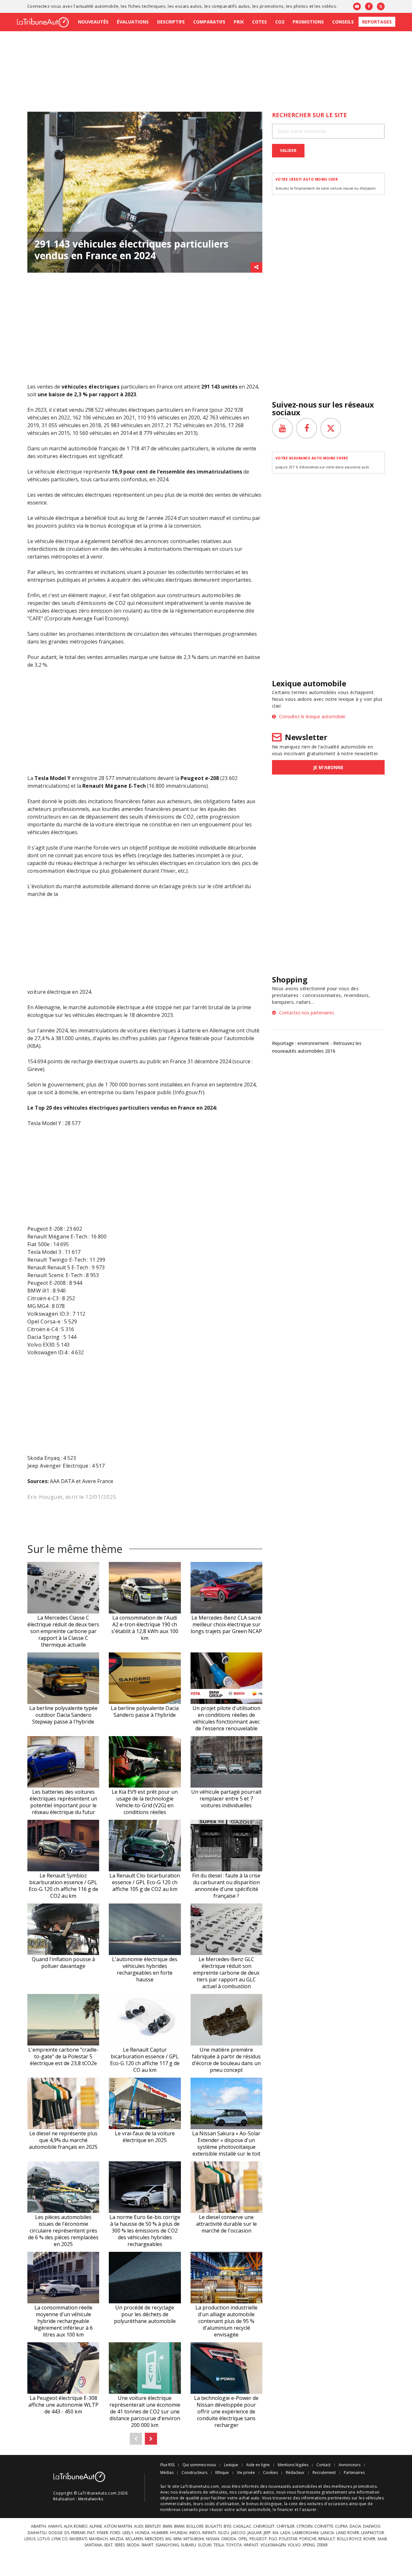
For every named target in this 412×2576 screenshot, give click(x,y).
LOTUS (43, 2539)
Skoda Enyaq (43, 1458)
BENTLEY (153, 2526)
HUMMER (160, 2533)
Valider (288, 150)
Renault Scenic (46, 1275)
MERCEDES (154, 2539)
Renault (37, 1236)
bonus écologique (113, 526)
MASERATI (78, 2539)
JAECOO (238, 2533)
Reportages (377, 22)
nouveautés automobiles (293, 2486)
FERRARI (78, 2533)
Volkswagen (43, 1314)
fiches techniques (147, 6)
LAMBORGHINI (305, 2533)
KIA (276, 2533)
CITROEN (304, 2526)
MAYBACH (98, 2539)
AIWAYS (55, 2526)
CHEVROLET (264, 2526)
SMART (147, 2545)
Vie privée (246, 2473)
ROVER (369, 2539)
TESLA (219, 2545)
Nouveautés (93, 22)
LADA (285, 2533)
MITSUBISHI (194, 2539)
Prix (239, 22)
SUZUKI (205, 2545)
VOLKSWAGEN (273, 2545)
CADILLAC (242, 2526)
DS (67, 2533)
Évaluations (133, 22)
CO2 (280, 22)
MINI (178, 2539)
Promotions (308, 22)
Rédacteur (295, 2473)
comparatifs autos (231, 6)
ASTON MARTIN (118, 2526)
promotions (272, 6)
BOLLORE (195, 2526)
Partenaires (354, 2473)
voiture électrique (118, 824)
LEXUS (30, 2539)
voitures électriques (62, 456)
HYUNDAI (179, 2533)
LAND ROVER (348, 2533)
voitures (138, 1030)
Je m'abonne (328, 767)
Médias (167, 2473)
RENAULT (327, 2539)
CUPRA (341, 2526)
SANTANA (93, 2545)
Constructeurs (194, 2473)
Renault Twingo (48, 1260)
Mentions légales (293, 2465)
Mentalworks (91, 2499)
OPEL (243, 2539)
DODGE (56, 2533)
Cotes (259, 22)
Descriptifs (171, 22)
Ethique (222, 2473)
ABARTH (38, 2526)
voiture (37, 992)
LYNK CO (60, 2539)
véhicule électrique (58, 472)
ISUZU (224, 2533)
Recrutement (324, 2473)
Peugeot (192, 778)
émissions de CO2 (103, 603)
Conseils (343, 22)
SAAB (382, 2539)
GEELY (128, 2533)
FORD (115, 2533)
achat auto (249, 2498)
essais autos (189, 6)
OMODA (229, 2539)
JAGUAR (255, 2533)
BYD (228, 2526)
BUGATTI (214, 2526)
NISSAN (213, 2539)
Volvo (34, 1345)
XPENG (309, 2545)
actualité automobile (97, 6)
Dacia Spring (44, 1337)
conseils (190, 2510)
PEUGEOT (258, 2539)
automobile (83, 448)
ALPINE (96, 2526)
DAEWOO (372, 2526)
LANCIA (327, 2533)
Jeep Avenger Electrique (58, 1466)
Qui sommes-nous (199, 2465)
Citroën (37, 1298)
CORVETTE (324, 2526)
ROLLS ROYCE (349, 2539)
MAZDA (117, 2539)
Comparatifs (209, 22)
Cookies (270, 2473)
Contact (323, 2465)
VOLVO (294, 2545)
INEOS (195, 2533)
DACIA (355, 2526)
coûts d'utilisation (222, 2504)
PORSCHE (308, 2539)
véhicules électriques (90, 387)
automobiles (218, 595)
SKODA (133, 2545)
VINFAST (251, 2545)
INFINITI (209, 2533)
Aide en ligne (258, 2465)
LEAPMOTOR (373, 2533)
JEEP (267, 2533)
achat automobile (253, 2510)
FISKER (103, 2533)
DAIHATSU (37, 2533)
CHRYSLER (286, 2526)
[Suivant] (151, 2439)
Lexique (231, 2465)
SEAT (108, 2545)
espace (147, 1092)
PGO (273, 2539)
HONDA (142, 2533)
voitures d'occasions (328, 2504)
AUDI (139, 2526)
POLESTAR (288, 2539)
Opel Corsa (42, 1321)
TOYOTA (234, 2545)
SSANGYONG (167, 2545)
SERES (120, 2545)
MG (169, 2539)
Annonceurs (350, 2465)
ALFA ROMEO (76, 2526)
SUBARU (188, 2545)
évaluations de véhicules (203, 2492)
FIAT (91, 2533)
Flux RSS (167, 2465)
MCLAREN (134, 2539)
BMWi (179, 2526)
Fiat (32, 1244)
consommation (46, 871)
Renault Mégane (105, 786)
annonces (157, 541)
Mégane (59, 1236)
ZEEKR (322, 2545)
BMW (34, 1291)
